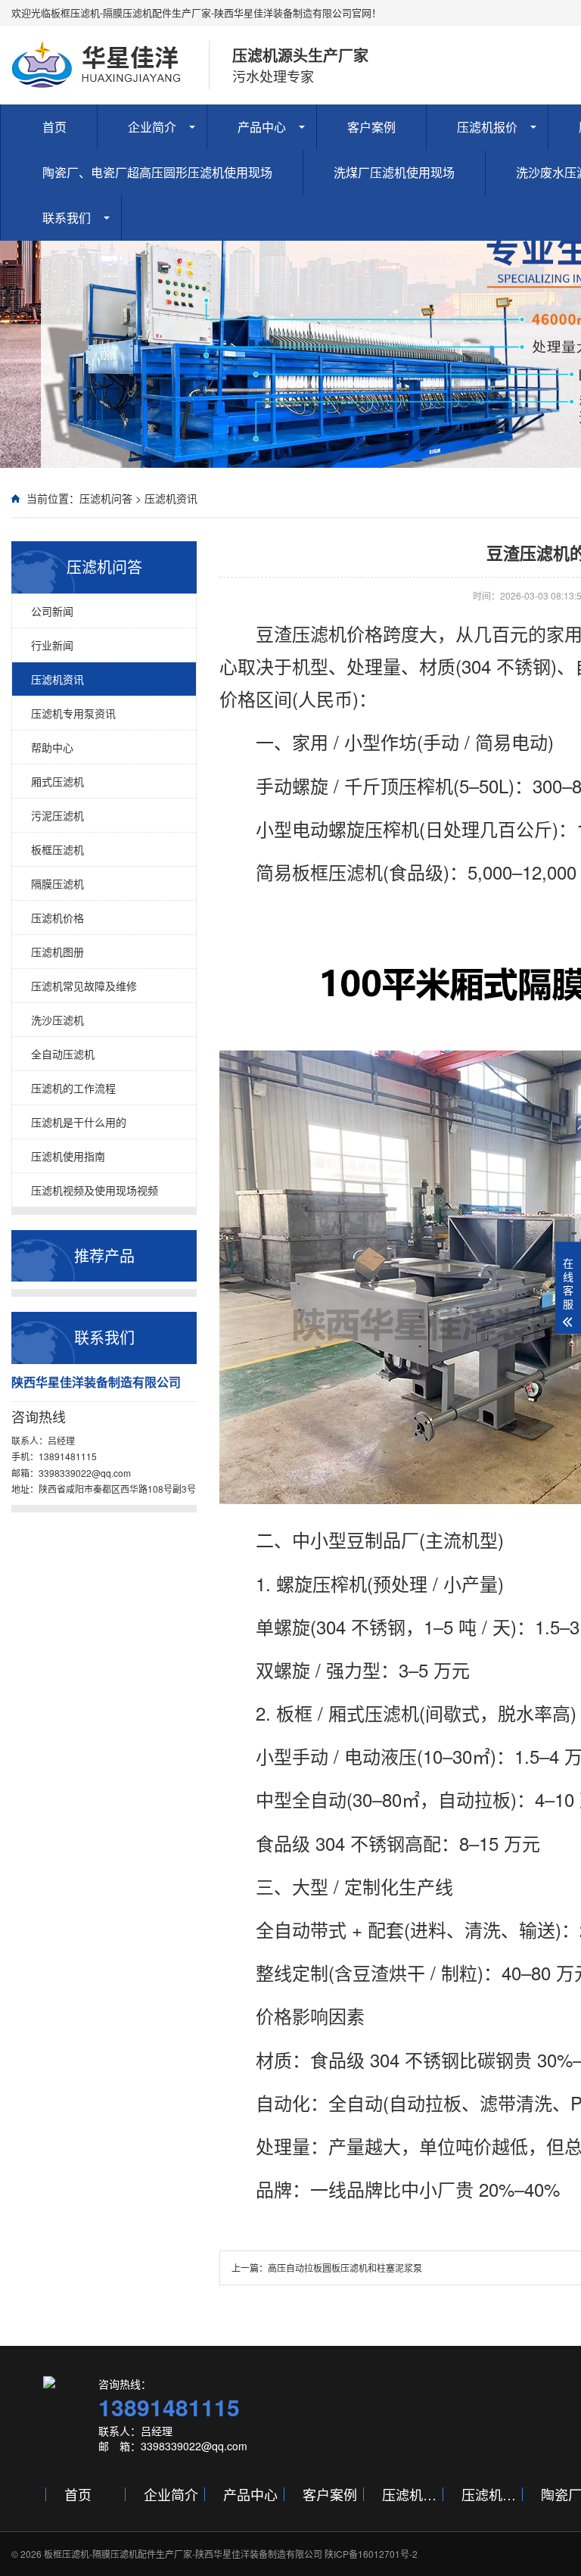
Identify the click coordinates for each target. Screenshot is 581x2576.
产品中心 (262, 127)
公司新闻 (52, 611)
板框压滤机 (57, 849)
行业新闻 (52, 645)
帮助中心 (52, 747)
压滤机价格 (57, 917)
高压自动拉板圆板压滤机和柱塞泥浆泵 (345, 2268)
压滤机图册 (57, 952)
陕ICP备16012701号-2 (371, 2554)
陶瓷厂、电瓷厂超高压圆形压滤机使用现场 (157, 172)
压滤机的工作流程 (73, 1088)
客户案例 (371, 127)
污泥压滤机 (57, 815)
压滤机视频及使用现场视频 (95, 1190)
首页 (54, 127)
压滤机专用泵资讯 (73, 713)
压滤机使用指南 (68, 1156)
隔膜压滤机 (57, 883)
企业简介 (152, 127)
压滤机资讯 (171, 498)
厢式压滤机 (57, 781)
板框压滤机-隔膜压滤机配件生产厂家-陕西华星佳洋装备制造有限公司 (183, 2554)
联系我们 (67, 218)
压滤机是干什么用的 (79, 1122)
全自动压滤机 (63, 1054)
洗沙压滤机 (57, 1020)
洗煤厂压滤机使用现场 (394, 172)
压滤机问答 (106, 498)
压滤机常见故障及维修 (84, 986)
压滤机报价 (487, 127)
